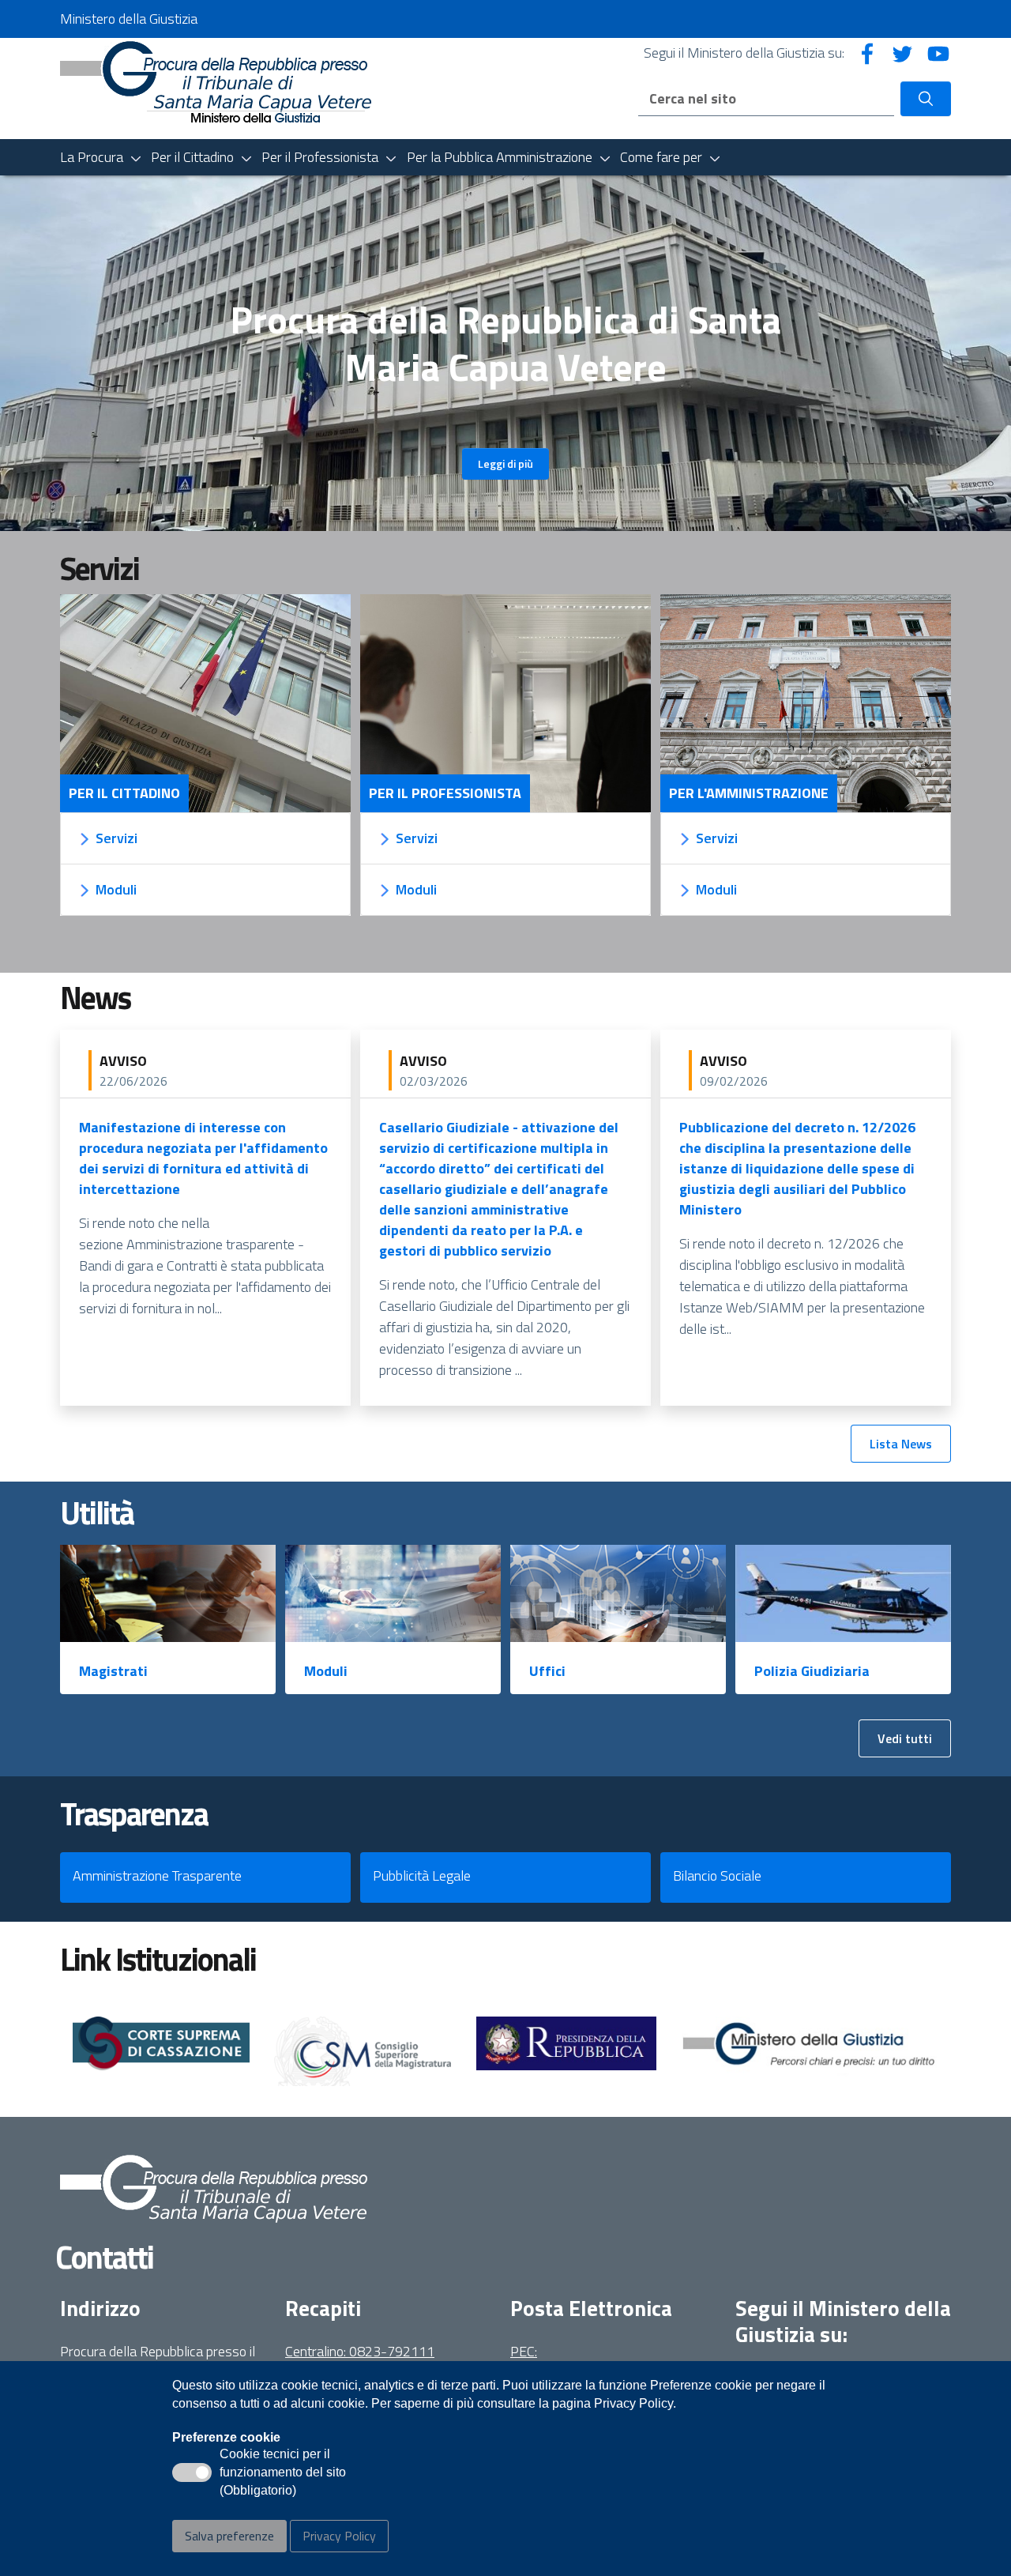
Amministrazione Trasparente (157, 1876)
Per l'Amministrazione (749, 793)
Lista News (901, 1444)
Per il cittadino (124, 793)
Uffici (547, 1671)
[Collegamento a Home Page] (216, 87)
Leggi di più (505, 463)
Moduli (326, 1671)
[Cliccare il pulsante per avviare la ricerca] (926, 99)
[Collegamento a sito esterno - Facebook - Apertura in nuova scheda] (867, 53)
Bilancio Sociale (717, 1876)
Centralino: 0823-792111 (360, 2351)
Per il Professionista (445, 793)
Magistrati (113, 1671)
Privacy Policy (339, 2536)
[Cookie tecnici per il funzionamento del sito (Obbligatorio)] (192, 2472)
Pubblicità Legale (422, 1876)
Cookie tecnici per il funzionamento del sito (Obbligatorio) (283, 2473)
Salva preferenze (229, 2536)
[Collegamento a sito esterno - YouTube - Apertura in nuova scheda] (938, 53)
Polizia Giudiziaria (812, 1671)
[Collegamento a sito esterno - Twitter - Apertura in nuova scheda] (903, 53)
